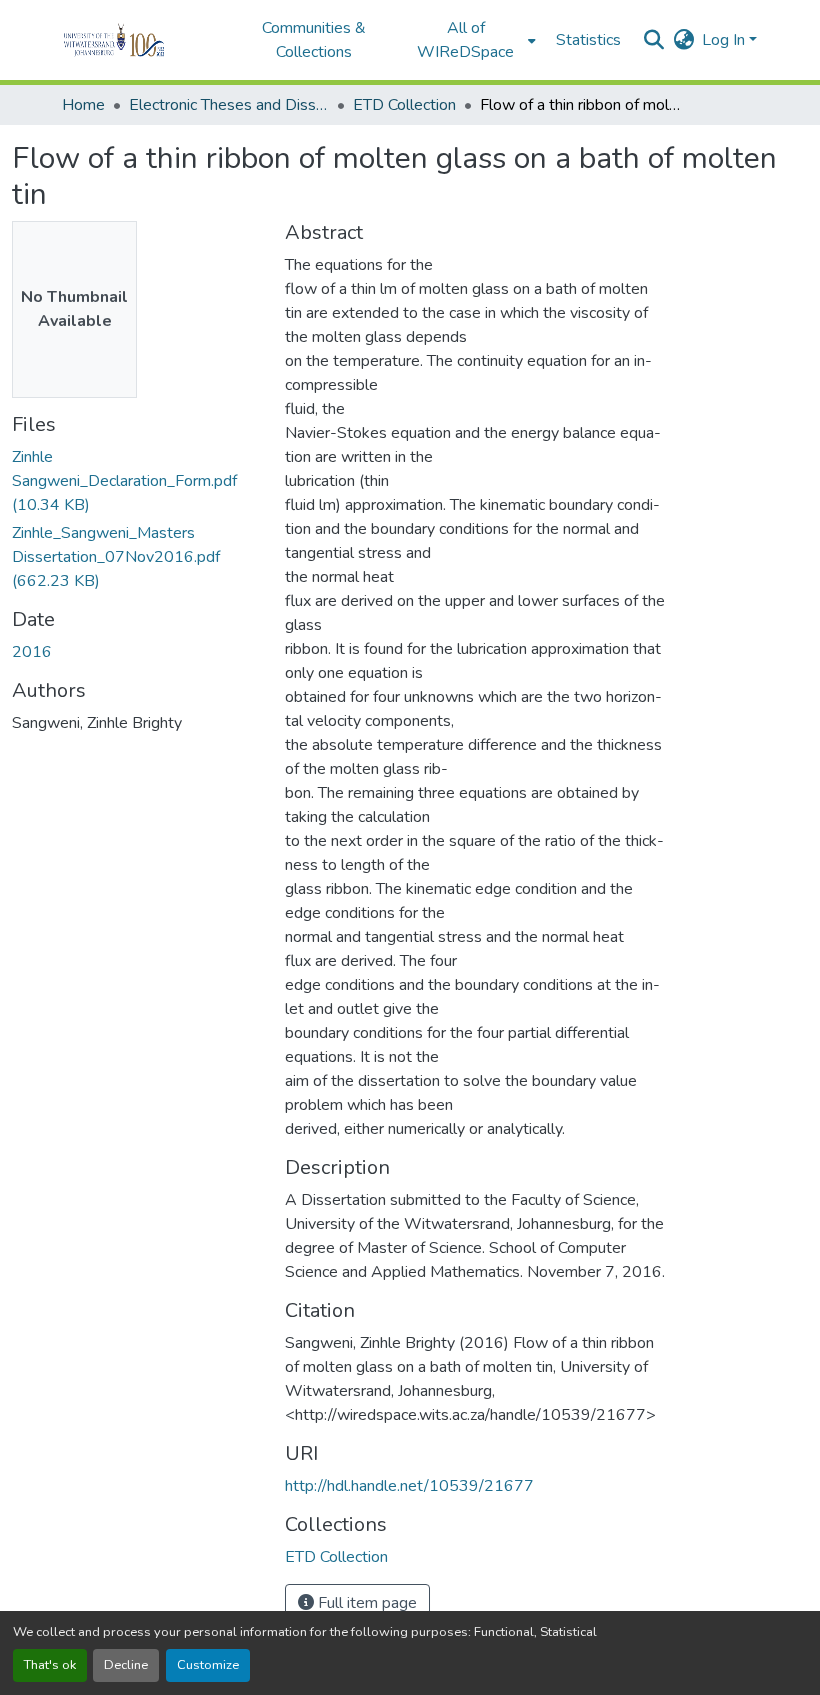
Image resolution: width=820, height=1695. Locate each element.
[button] (141, 40)
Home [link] (83, 105)
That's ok (50, 1665)
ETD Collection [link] (404, 105)
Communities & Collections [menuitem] (314, 40)
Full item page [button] (365, 1603)
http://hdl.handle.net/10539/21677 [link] (409, 1486)
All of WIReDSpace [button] (465, 40)
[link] (136, 481)
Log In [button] (725, 40)
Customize (208, 1665)
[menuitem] (472, 40)
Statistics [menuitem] (588, 40)
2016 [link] (32, 652)
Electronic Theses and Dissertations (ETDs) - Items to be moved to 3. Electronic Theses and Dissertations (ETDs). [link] (229, 105)
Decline (126, 1665)
